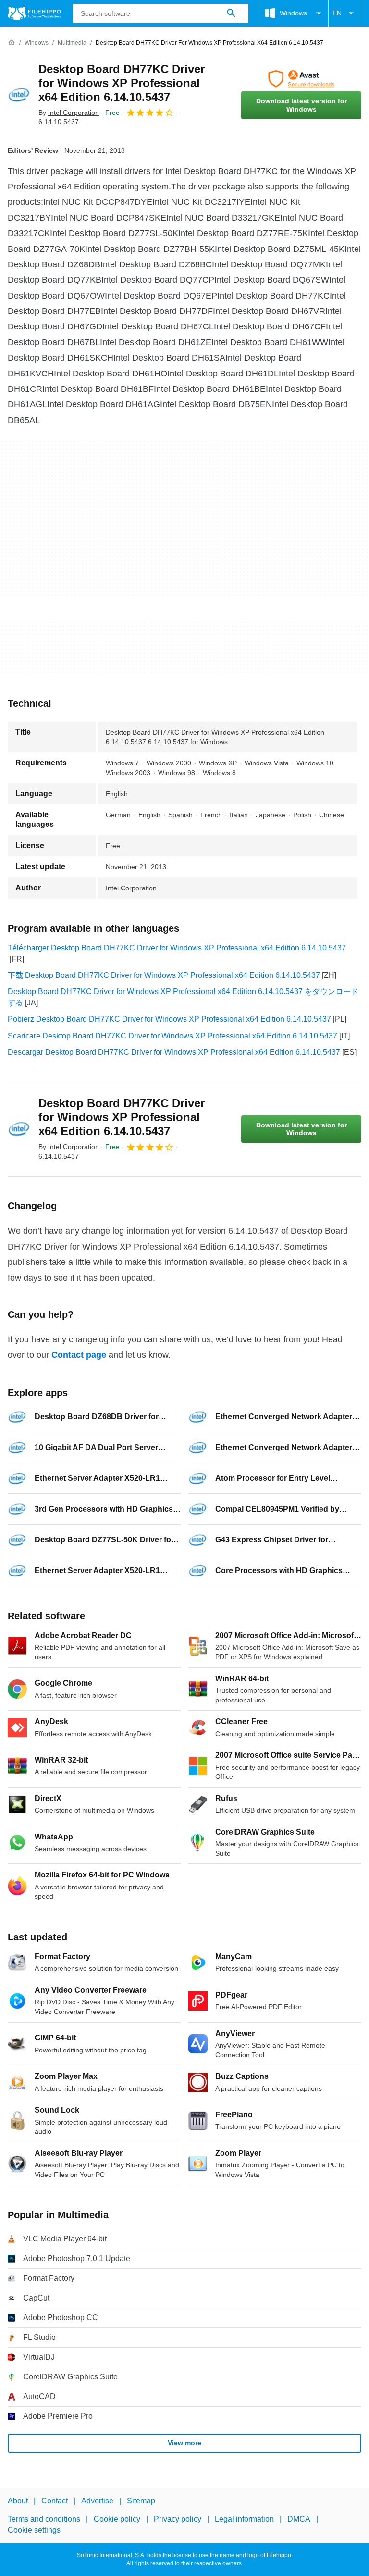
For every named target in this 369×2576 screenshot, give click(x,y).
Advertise (97, 2501)
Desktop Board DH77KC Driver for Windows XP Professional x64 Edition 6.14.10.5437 (122, 83)
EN (337, 13)
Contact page (79, 1355)
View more (184, 2443)
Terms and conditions (44, 2519)
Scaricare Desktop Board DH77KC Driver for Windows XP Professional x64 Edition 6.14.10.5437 (172, 1036)
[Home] (12, 43)
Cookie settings (34, 2530)
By (69, 113)
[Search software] (231, 13)
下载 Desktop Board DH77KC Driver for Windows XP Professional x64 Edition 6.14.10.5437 (164, 975)
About (18, 2501)
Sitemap (141, 2501)
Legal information (244, 2519)
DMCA (299, 2519)
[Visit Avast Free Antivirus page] (301, 79)
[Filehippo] (34, 13)
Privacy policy (178, 2519)
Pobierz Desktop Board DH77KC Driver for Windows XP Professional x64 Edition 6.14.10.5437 (169, 1019)
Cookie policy (117, 2519)
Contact (55, 2501)
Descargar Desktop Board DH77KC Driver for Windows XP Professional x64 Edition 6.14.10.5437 (174, 1052)
